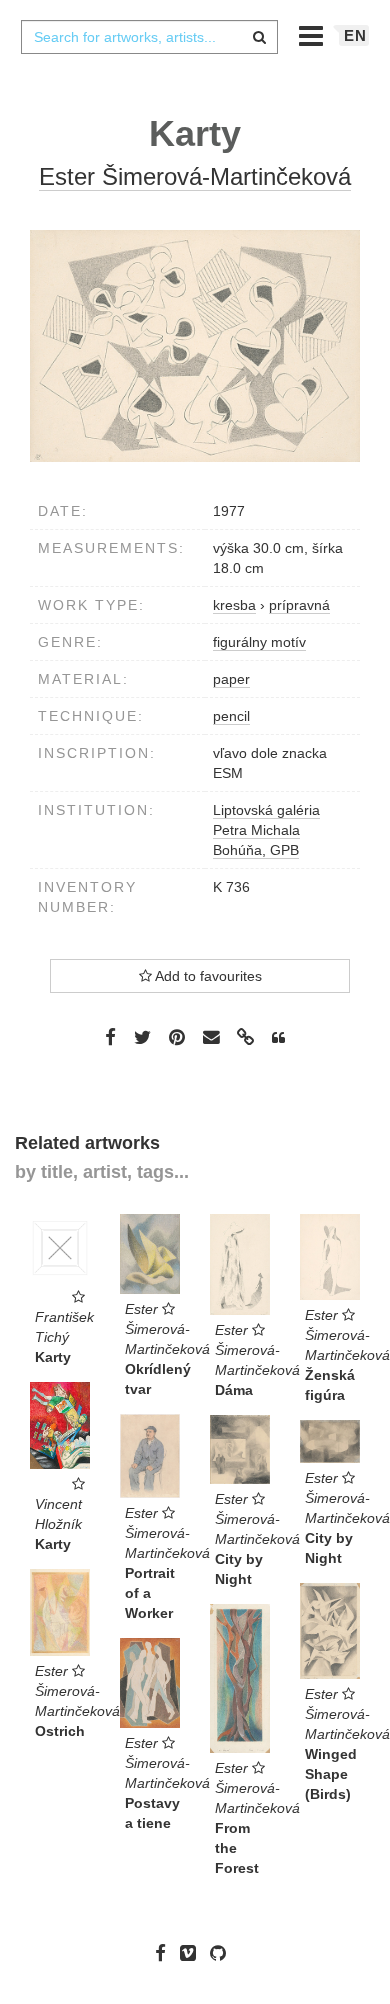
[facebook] (165, 1953)
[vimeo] (193, 1953)
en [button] (355, 35)
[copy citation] (278, 1038)
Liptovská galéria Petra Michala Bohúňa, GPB (266, 830)
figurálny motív (259, 642)
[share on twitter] (142, 1037)
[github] (223, 1953)
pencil (231, 716)
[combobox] (149, 37)
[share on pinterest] (177, 1037)
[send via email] (211, 1037)
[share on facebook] (110, 1037)
